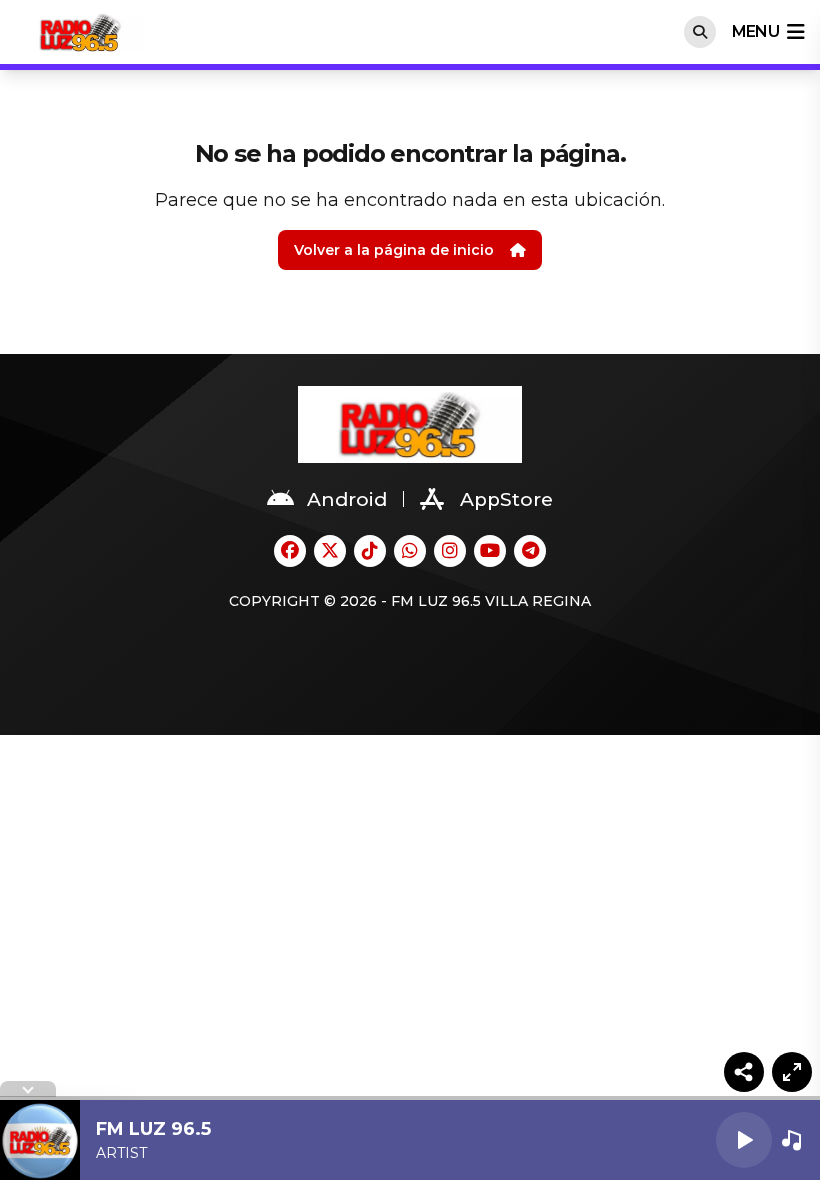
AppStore (506, 499)
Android (347, 499)
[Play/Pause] (744, 1140)
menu (755, 31)
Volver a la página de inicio (394, 250)
